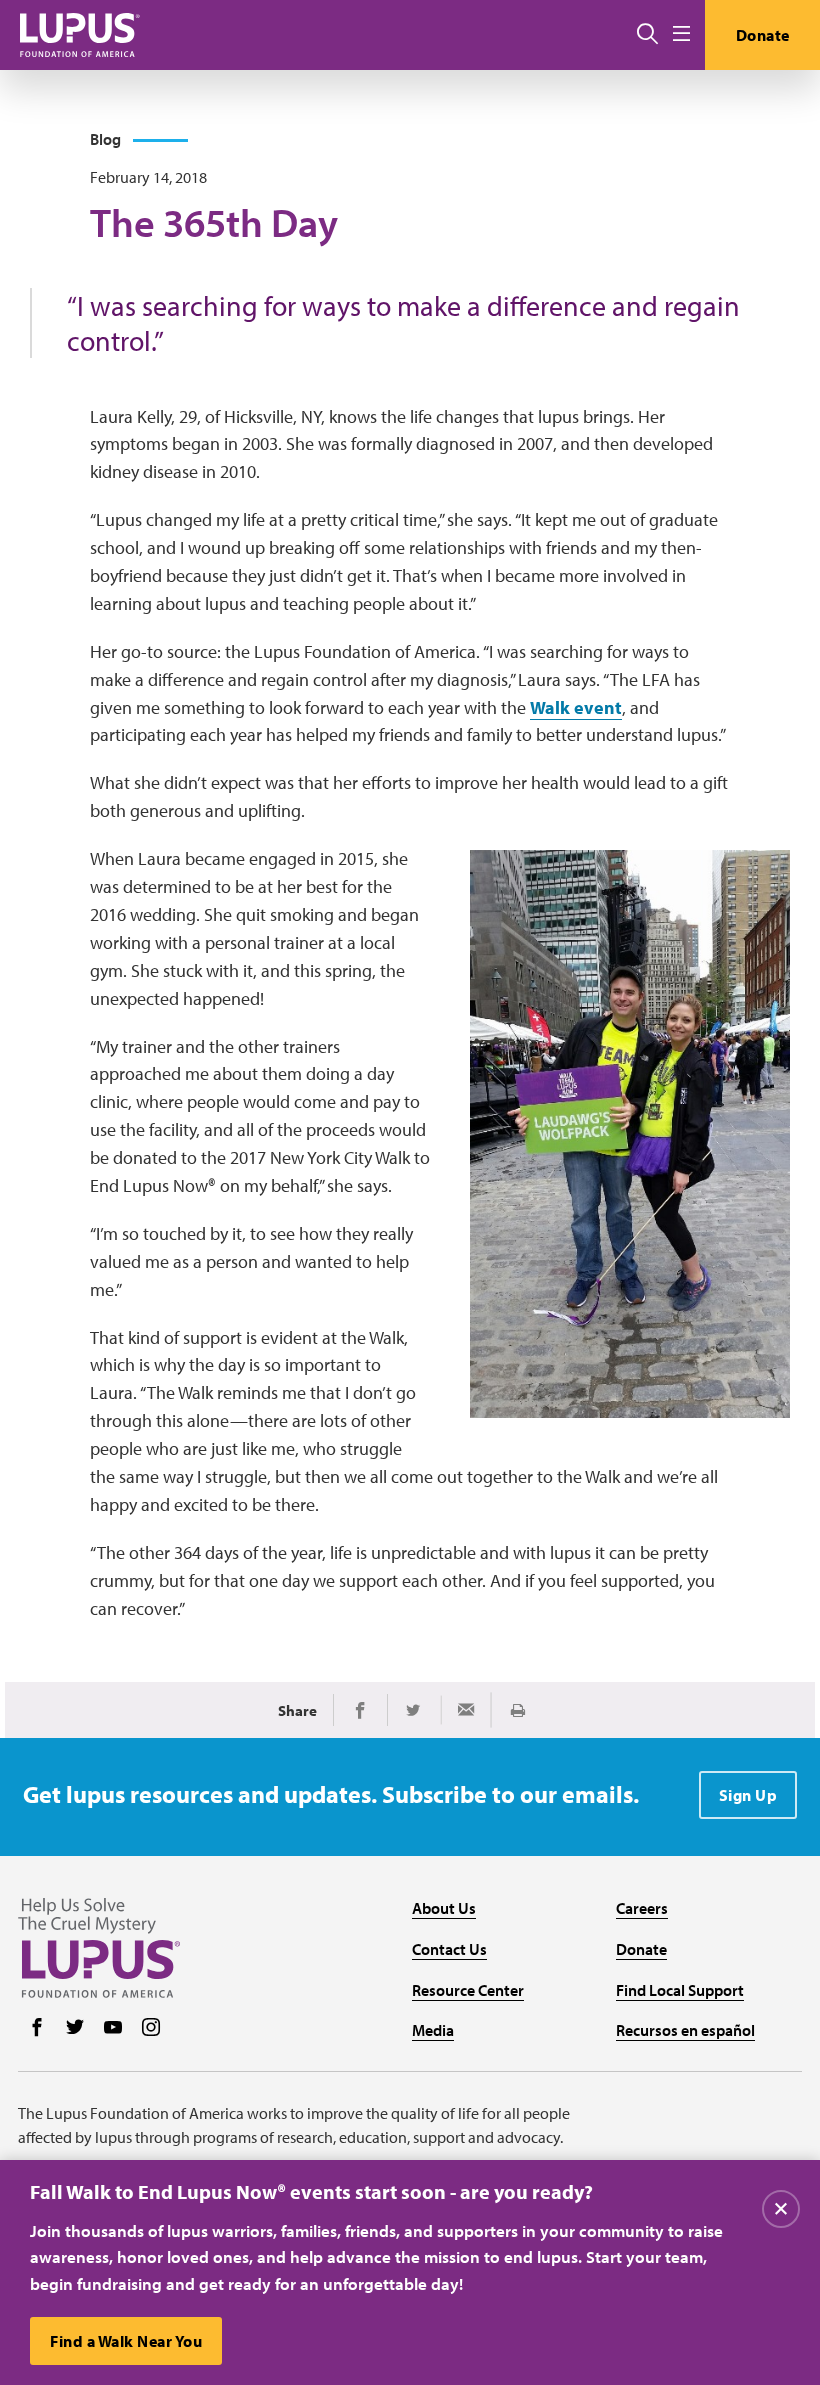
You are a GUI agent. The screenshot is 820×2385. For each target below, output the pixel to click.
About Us (444, 1908)
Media (433, 2030)
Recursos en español (685, 2030)
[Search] (647, 35)
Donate (763, 35)
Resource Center (468, 1990)
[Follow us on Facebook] (37, 2029)
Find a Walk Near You (126, 2341)
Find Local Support (680, 1990)
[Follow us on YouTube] (113, 2029)
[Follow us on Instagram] (151, 2029)
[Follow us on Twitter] (75, 2029)
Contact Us (449, 1949)
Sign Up (748, 1795)
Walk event (576, 707)
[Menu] (681, 34)
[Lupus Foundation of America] (80, 34)
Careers (642, 1908)
